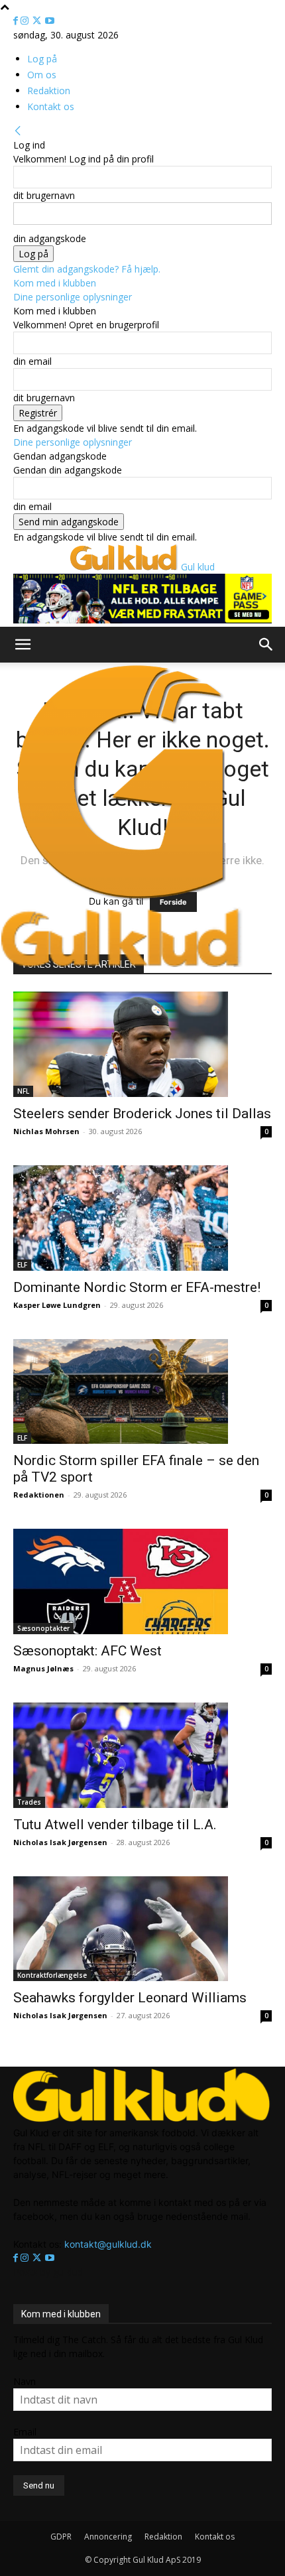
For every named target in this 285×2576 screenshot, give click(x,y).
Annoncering (108, 2537)
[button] (23, 645)
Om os (42, 75)
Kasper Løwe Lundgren (57, 1305)
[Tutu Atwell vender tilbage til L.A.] (142, 1755)
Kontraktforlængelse (52, 1975)
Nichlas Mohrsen (46, 1131)
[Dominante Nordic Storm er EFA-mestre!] (142, 1218)
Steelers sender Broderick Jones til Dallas (142, 1114)
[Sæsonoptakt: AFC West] (142, 1581)
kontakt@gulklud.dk (108, 2244)
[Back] (18, 131)
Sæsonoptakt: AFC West (87, 1651)
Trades (29, 1802)
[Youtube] (50, 21)
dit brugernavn (44, 195)
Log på (42, 59)
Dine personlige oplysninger (73, 297)
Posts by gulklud (48, 2272)
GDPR (61, 2537)
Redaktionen (39, 1495)
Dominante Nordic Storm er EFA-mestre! (137, 1287)
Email (25, 2432)
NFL (23, 1091)
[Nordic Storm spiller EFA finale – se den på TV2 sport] (142, 1392)
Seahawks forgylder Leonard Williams (130, 1998)
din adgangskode (50, 238)
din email (32, 361)
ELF (22, 1265)
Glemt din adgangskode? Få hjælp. (87, 269)
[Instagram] (26, 21)
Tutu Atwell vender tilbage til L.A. (115, 1825)
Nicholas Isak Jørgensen (60, 1842)
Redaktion (49, 91)
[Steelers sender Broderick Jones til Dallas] (142, 1044)
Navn (25, 2381)
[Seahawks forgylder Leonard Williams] (142, 1929)
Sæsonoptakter (43, 1628)
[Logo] (122, 900)
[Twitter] (38, 21)
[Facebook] (17, 21)
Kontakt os (51, 106)
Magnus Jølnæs (43, 1668)
